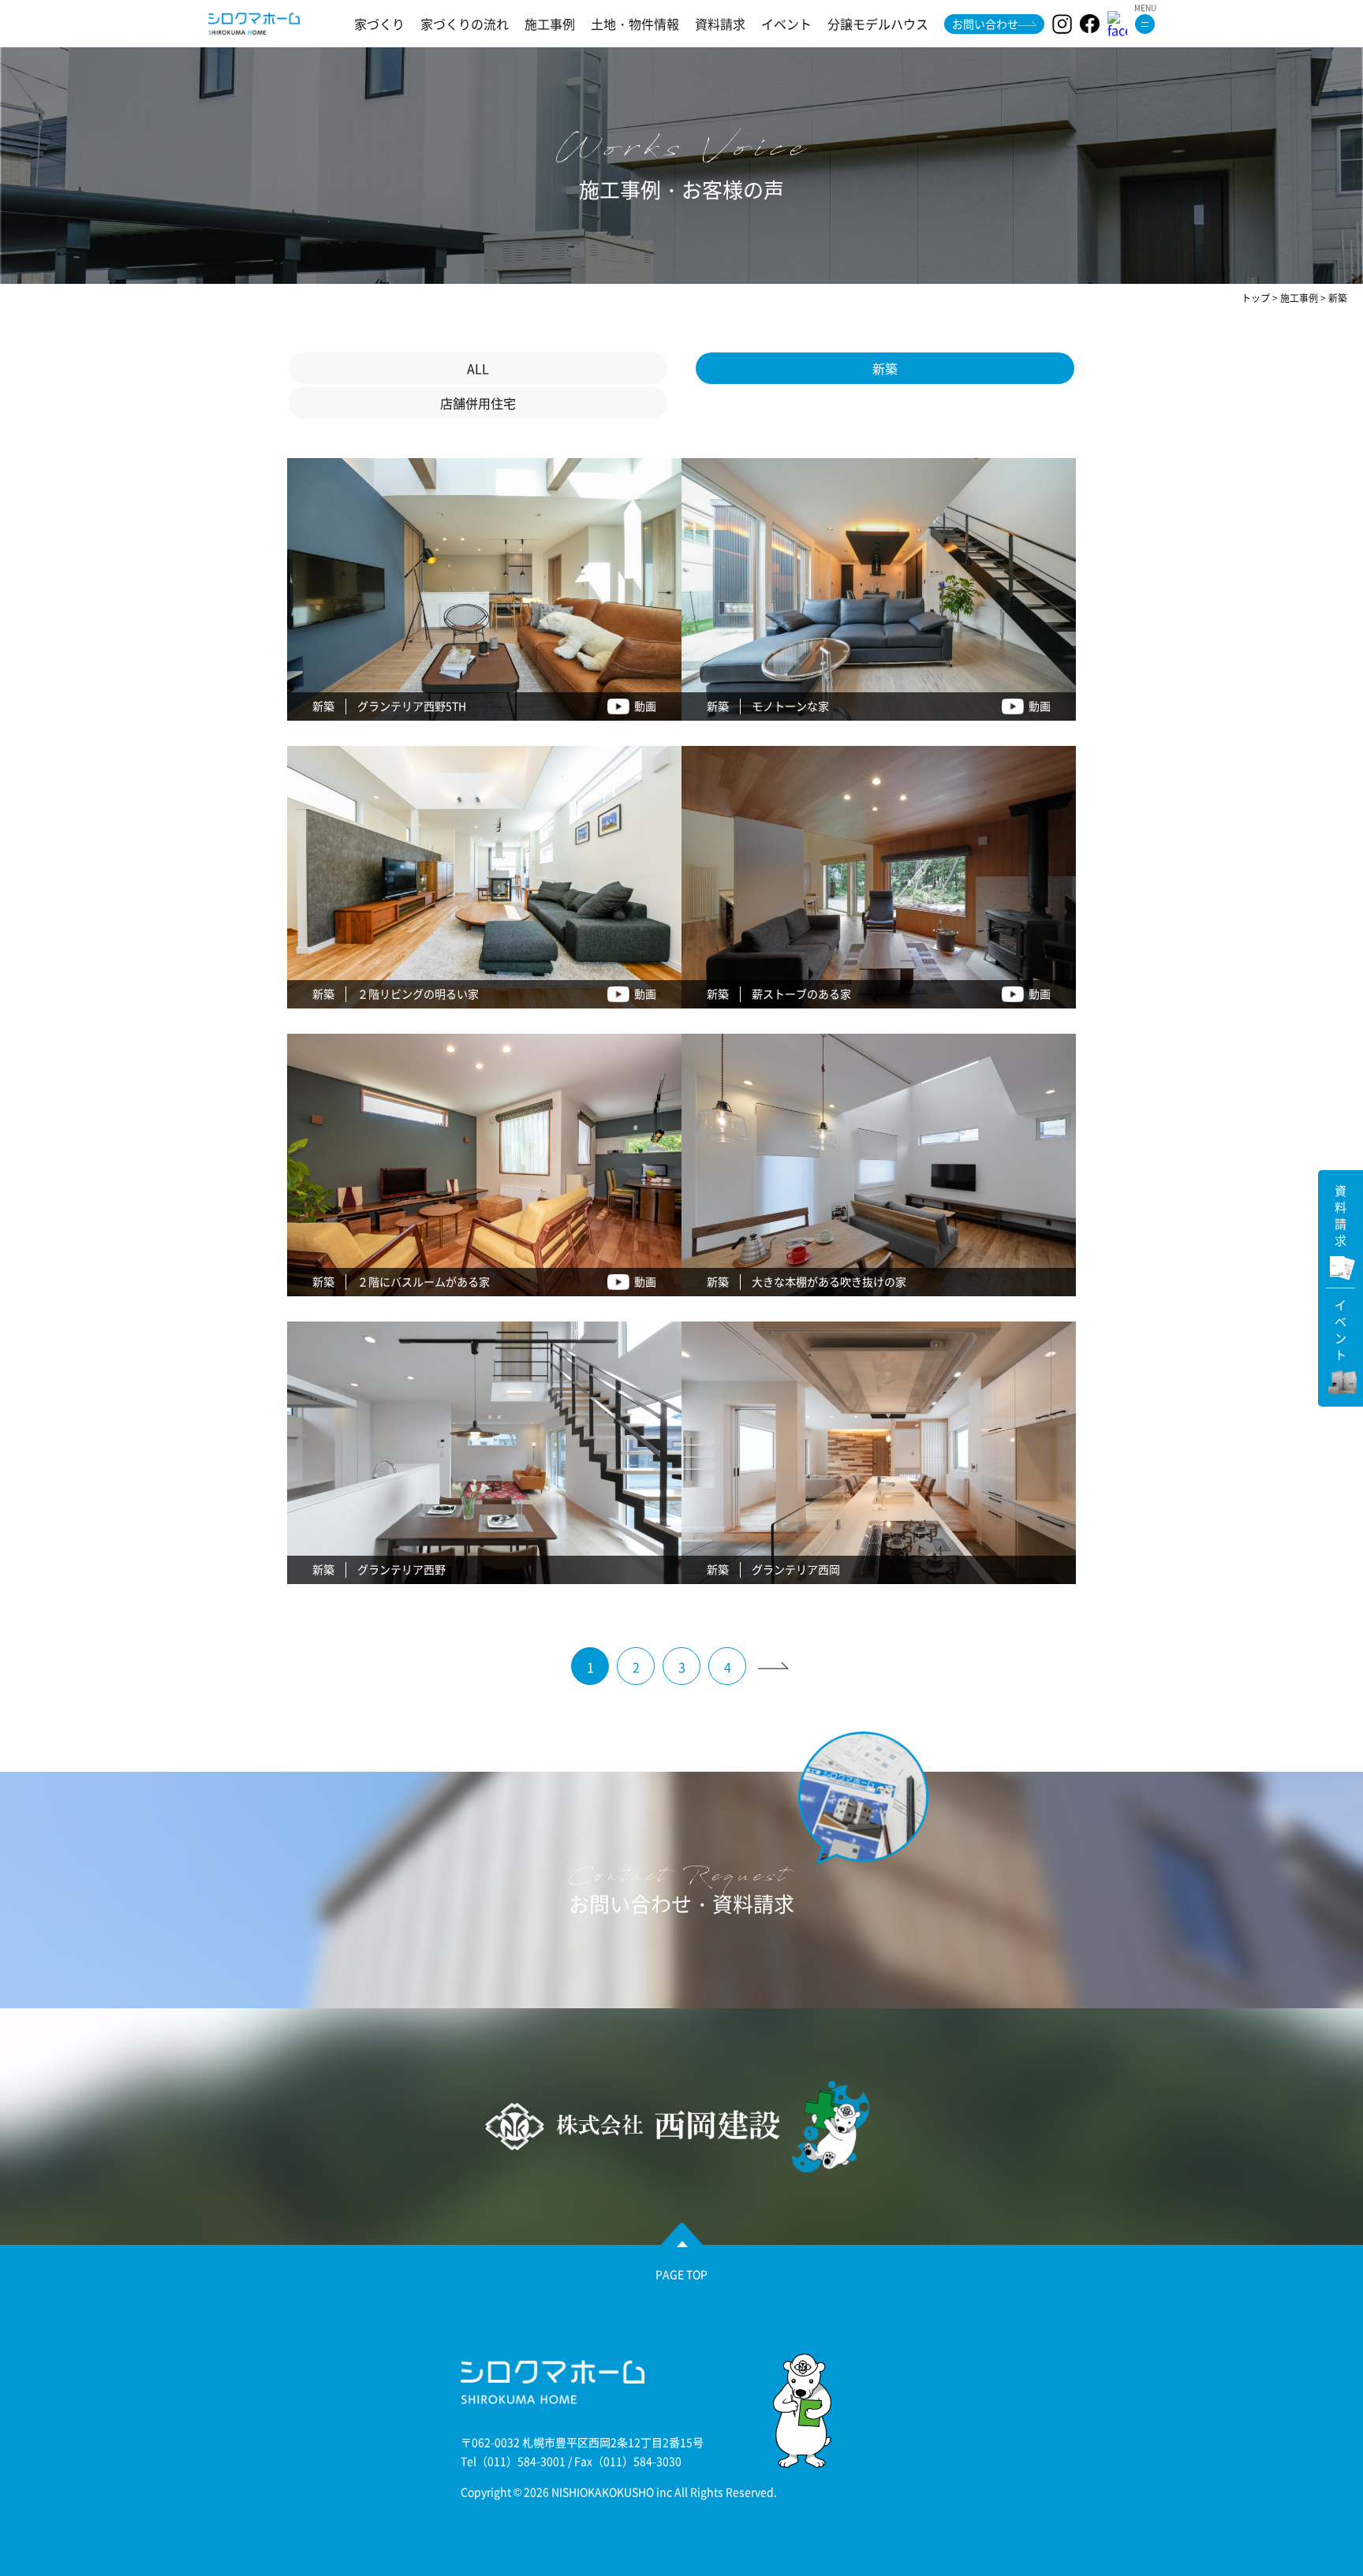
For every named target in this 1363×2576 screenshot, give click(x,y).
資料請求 (720, 24)
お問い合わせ (985, 24)
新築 (885, 368)
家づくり (379, 24)
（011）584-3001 (521, 2461)
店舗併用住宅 (478, 403)
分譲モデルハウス (878, 24)
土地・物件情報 (635, 24)
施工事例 (550, 24)
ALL (478, 368)
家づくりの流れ (465, 24)
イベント (786, 24)
